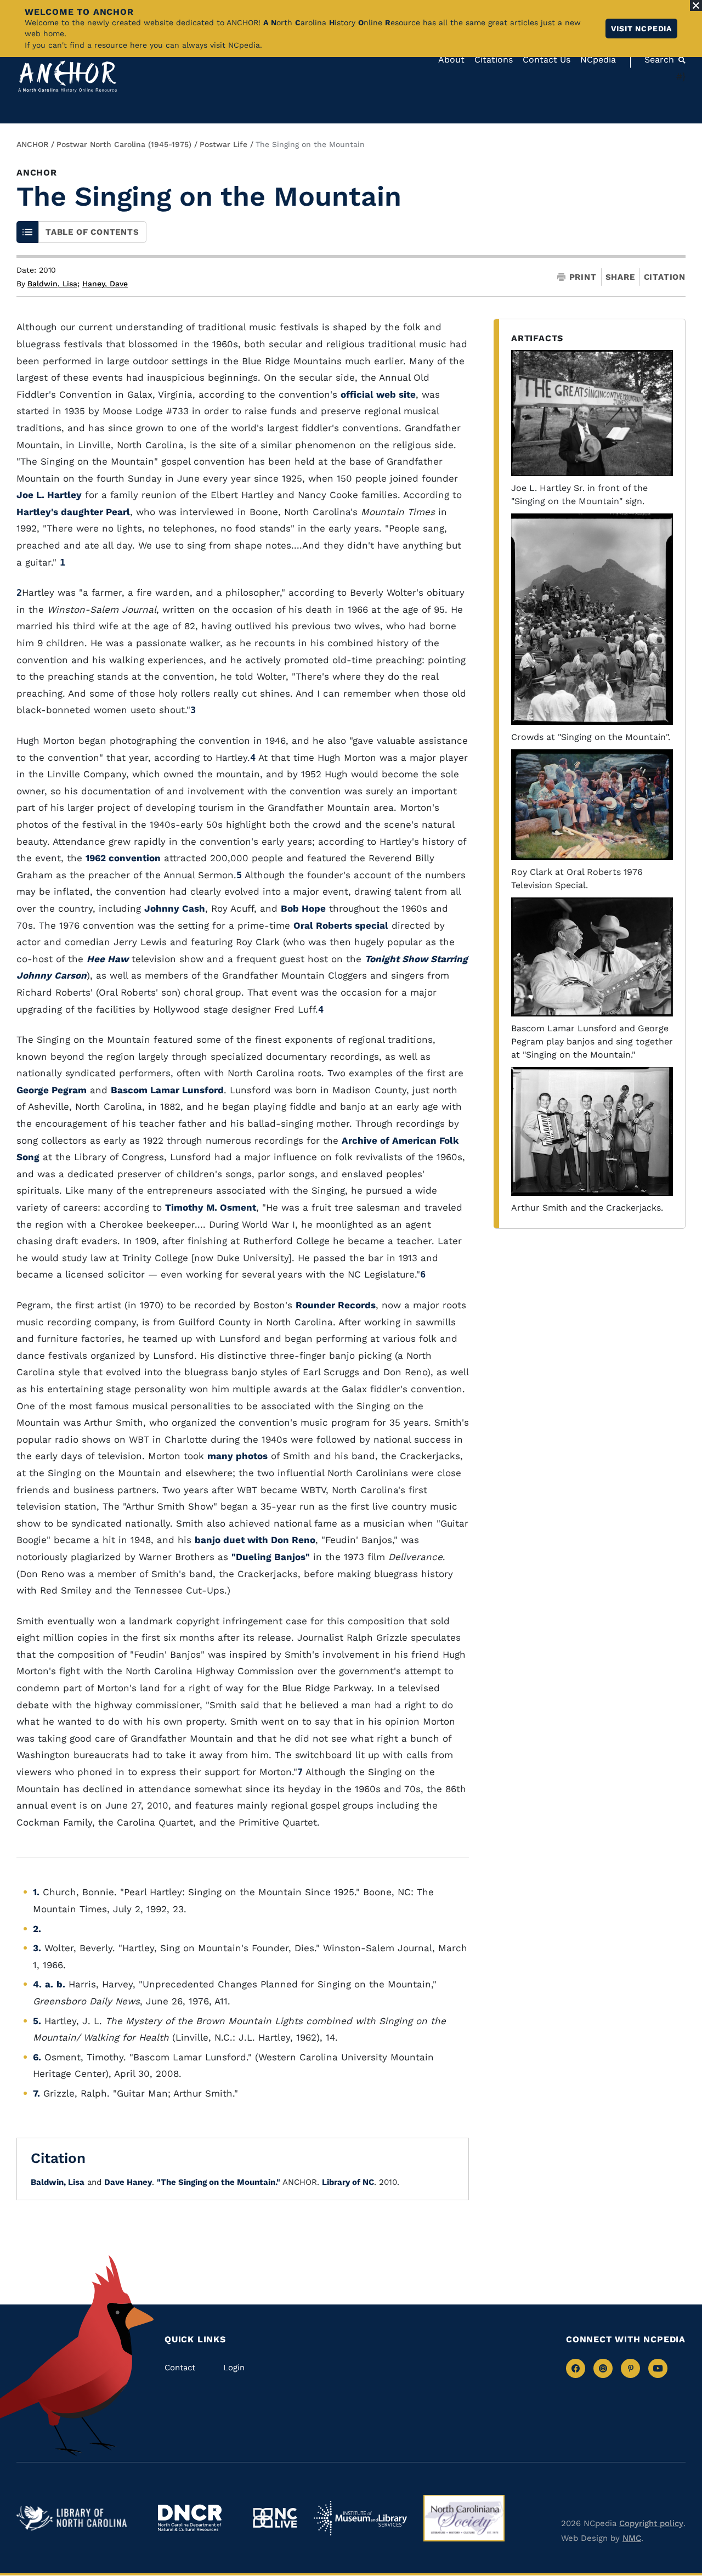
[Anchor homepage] (67, 77)
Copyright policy (651, 2523)
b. (61, 1984)
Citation (665, 277)
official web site (378, 394)
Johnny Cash (175, 908)
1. (36, 1892)
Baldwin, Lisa (53, 284)
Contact (180, 2368)
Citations (494, 60)
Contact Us (547, 60)
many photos (237, 1456)
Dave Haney (128, 2182)
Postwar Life (223, 144)
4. (37, 1984)
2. (37, 1929)
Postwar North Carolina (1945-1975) (124, 144)
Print (583, 277)
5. (37, 2021)
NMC (632, 2538)
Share (620, 277)
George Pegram (52, 1090)
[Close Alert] (696, 5)
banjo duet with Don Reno (255, 1540)
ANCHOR (32, 144)
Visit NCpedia (641, 29)
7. (36, 2093)
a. (49, 1984)
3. (37, 1948)
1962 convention (123, 858)
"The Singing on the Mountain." (219, 2182)
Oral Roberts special (341, 925)
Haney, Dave (105, 284)
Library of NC (348, 2182)
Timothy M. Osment (211, 1207)
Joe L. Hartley (49, 495)
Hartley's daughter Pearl (73, 512)
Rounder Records (336, 1305)
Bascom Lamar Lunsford (167, 1090)
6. (37, 2057)
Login (234, 2368)
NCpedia (598, 60)
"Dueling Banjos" (271, 1557)
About (451, 60)
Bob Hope (303, 908)
